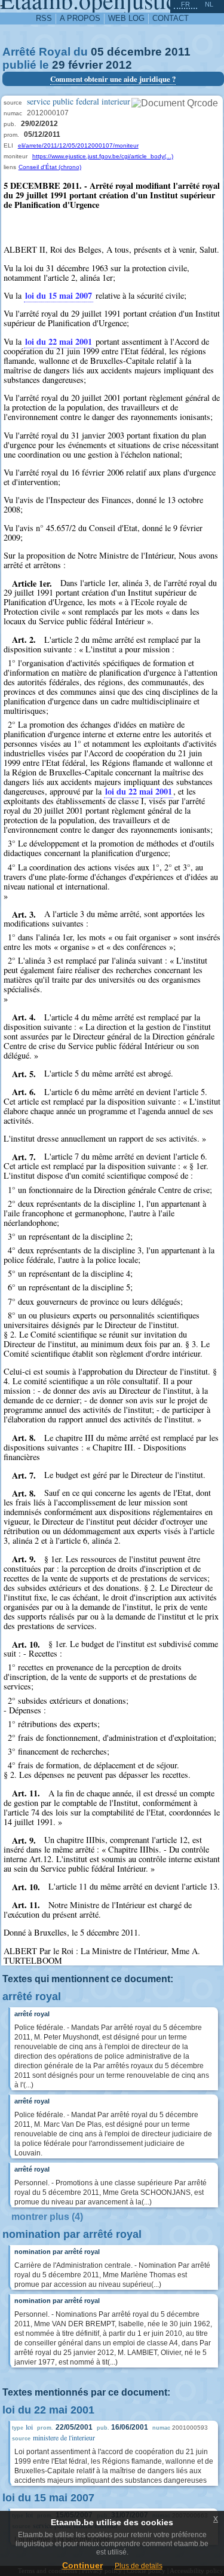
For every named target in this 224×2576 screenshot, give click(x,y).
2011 (178, 52)
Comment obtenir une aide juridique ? (113, 79)
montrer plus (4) (47, 2217)
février (85, 65)
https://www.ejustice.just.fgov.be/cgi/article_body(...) (103, 156)
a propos (80, 18)
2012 (119, 65)
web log (126, 18)
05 (97, 52)
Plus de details (139, 2566)
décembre (134, 52)
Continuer (82, 2565)
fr (185, 4)
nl (209, 4)
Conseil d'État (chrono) (50, 167)
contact (171, 18)
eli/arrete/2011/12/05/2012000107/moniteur (78, 145)
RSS (44, 18)
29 (59, 65)
